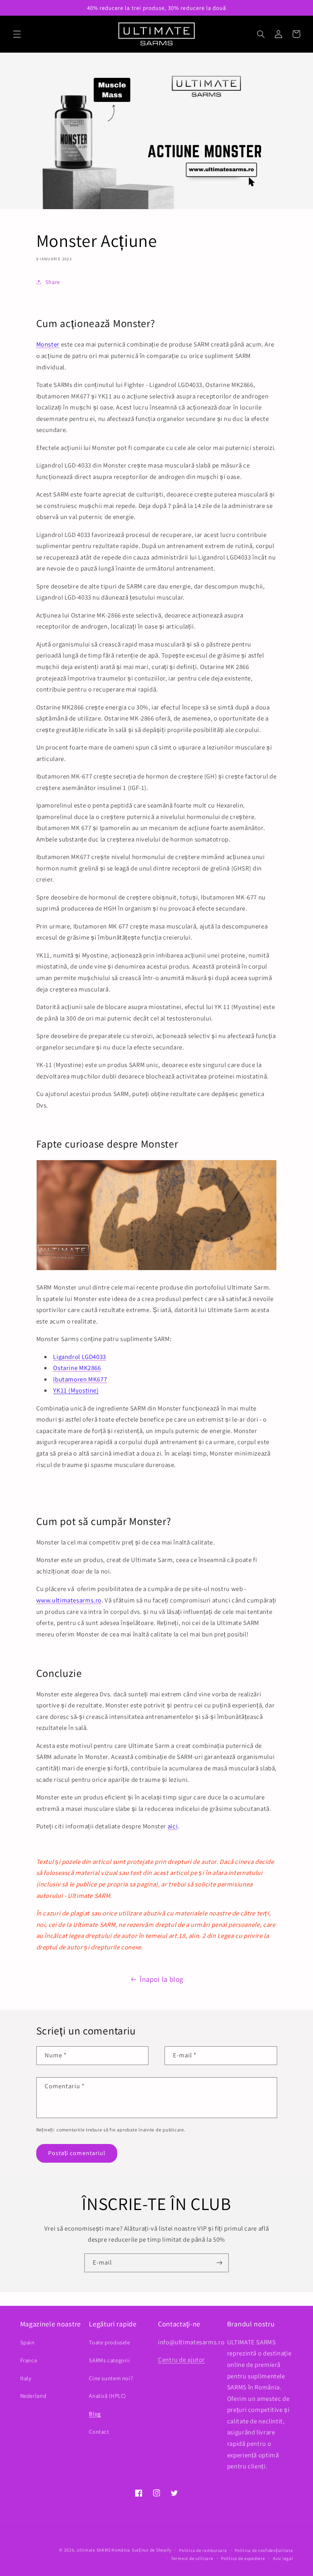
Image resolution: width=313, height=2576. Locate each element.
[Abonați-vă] (219, 2263)
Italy (26, 2378)
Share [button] (53, 282)
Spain (27, 2342)
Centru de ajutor (182, 2360)
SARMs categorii (109, 2360)
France (29, 2360)
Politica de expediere (243, 2558)
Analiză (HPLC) (107, 2396)
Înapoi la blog (161, 1979)
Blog (95, 2414)
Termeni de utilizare (192, 2558)
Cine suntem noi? (111, 2378)
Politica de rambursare (203, 2550)
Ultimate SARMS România (103, 2550)
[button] (17, 34)
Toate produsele (109, 2342)
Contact (99, 2432)
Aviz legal (283, 2558)
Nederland (33, 2396)
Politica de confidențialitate (264, 2550)
